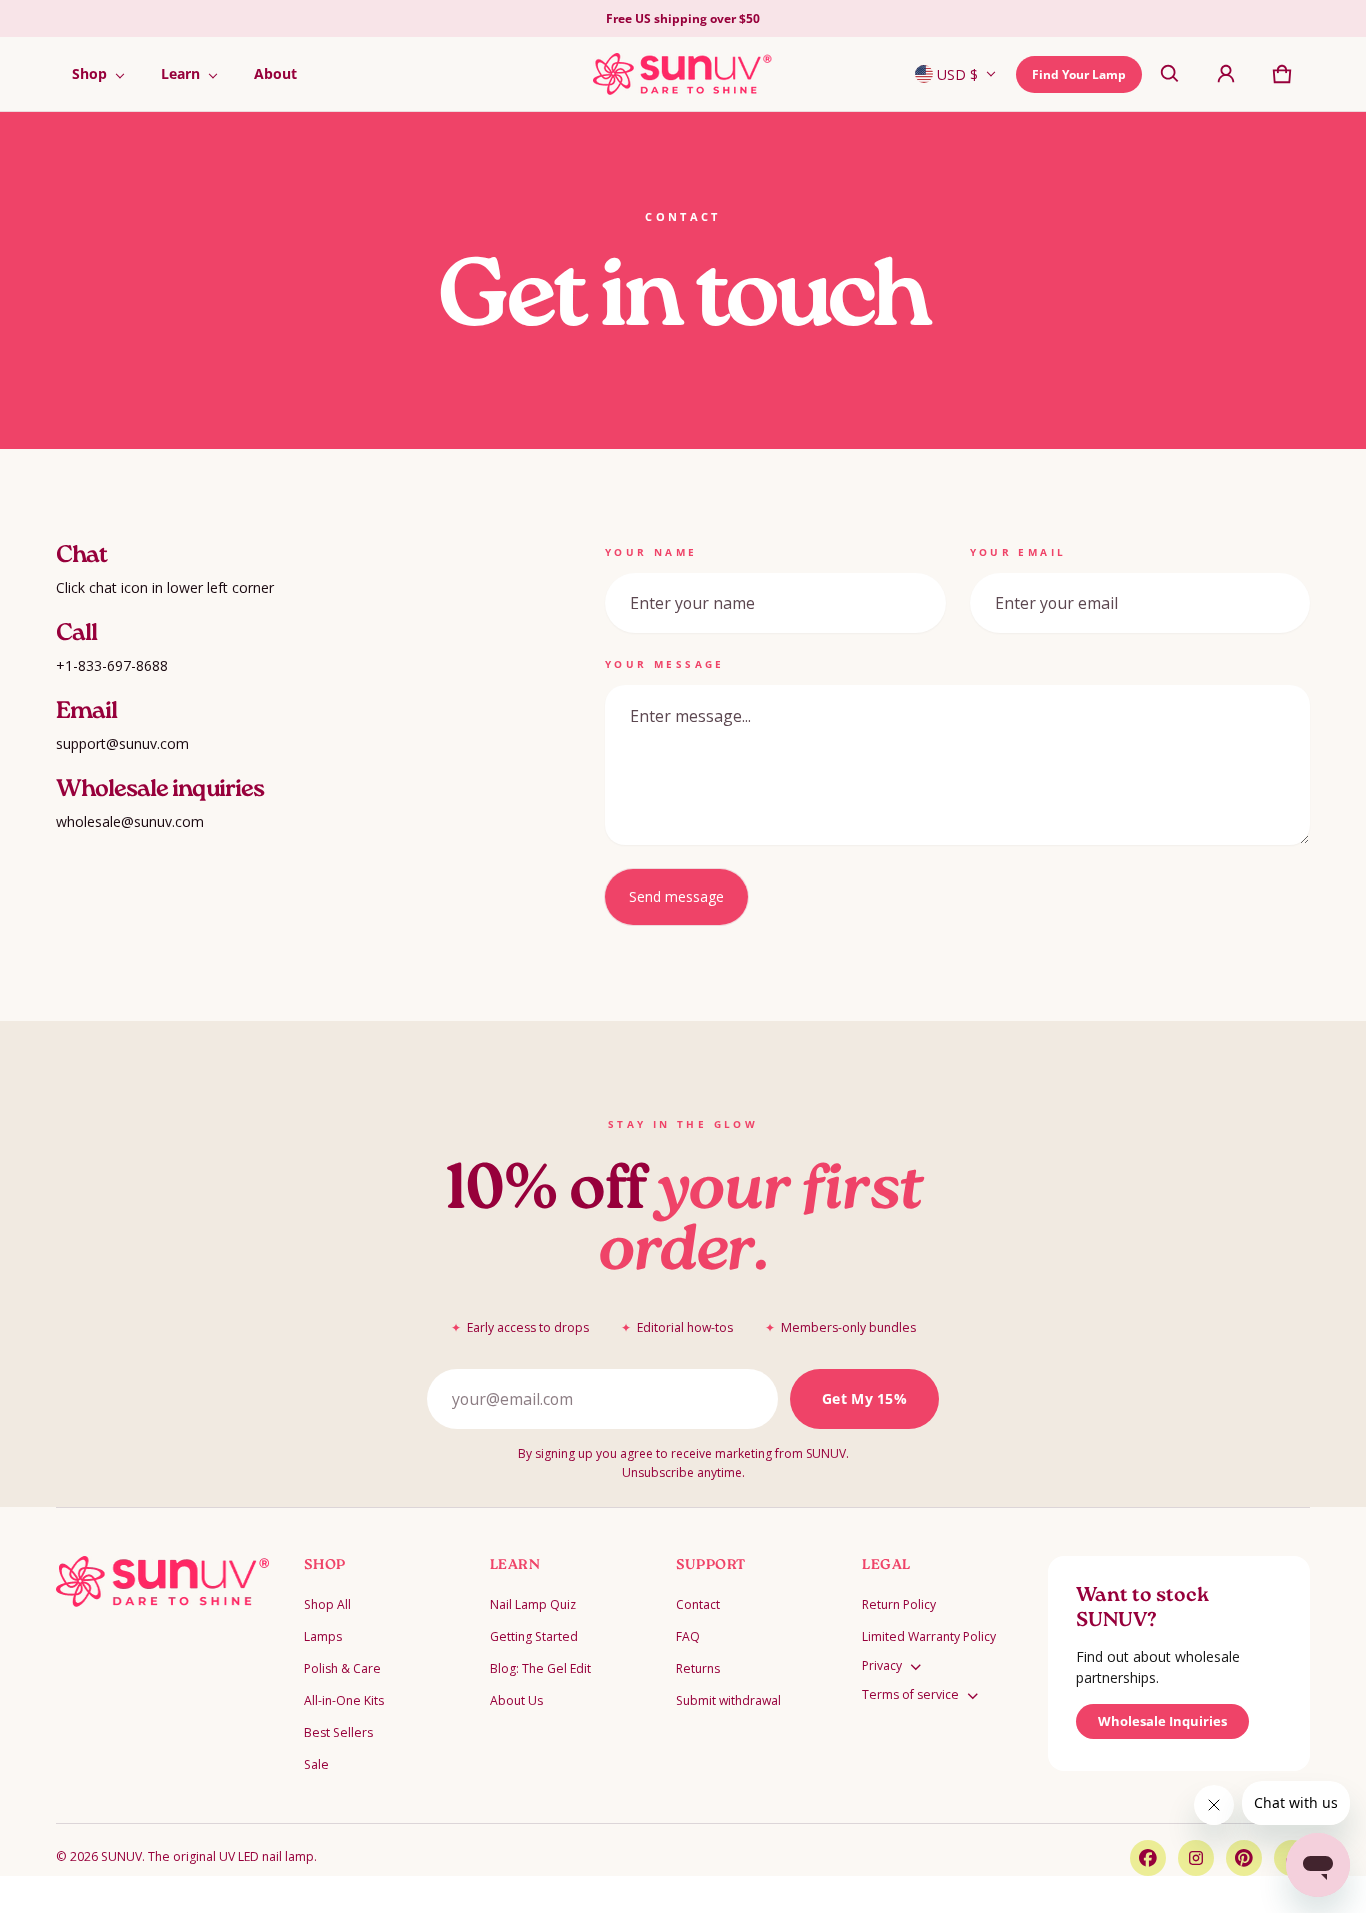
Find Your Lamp (1079, 74)
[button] (1170, 74)
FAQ (688, 1636)
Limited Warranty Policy (929, 1636)
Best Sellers (338, 1732)
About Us (516, 1700)
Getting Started (534, 1636)
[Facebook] (1148, 1858)
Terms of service (910, 1694)
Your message (665, 664)
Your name (651, 552)
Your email (1018, 552)
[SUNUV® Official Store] (683, 74)
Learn (180, 73)
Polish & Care (342, 1668)
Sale (316, 1764)
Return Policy (899, 1604)
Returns (698, 1668)
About (275, 73)
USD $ (957, 74)
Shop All (327, 1604)
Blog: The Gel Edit (540, 1668)
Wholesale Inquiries (1162, 1721)
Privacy (882, 1665)
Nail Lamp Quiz (533, 1604)
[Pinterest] (1244, 1858)
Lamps (323, 1636)
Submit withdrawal (728, 1700)
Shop (89, 73)
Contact (698, 1604)
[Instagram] (1196, 1858)
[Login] (1226, 74)
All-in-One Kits (344, 1700)
